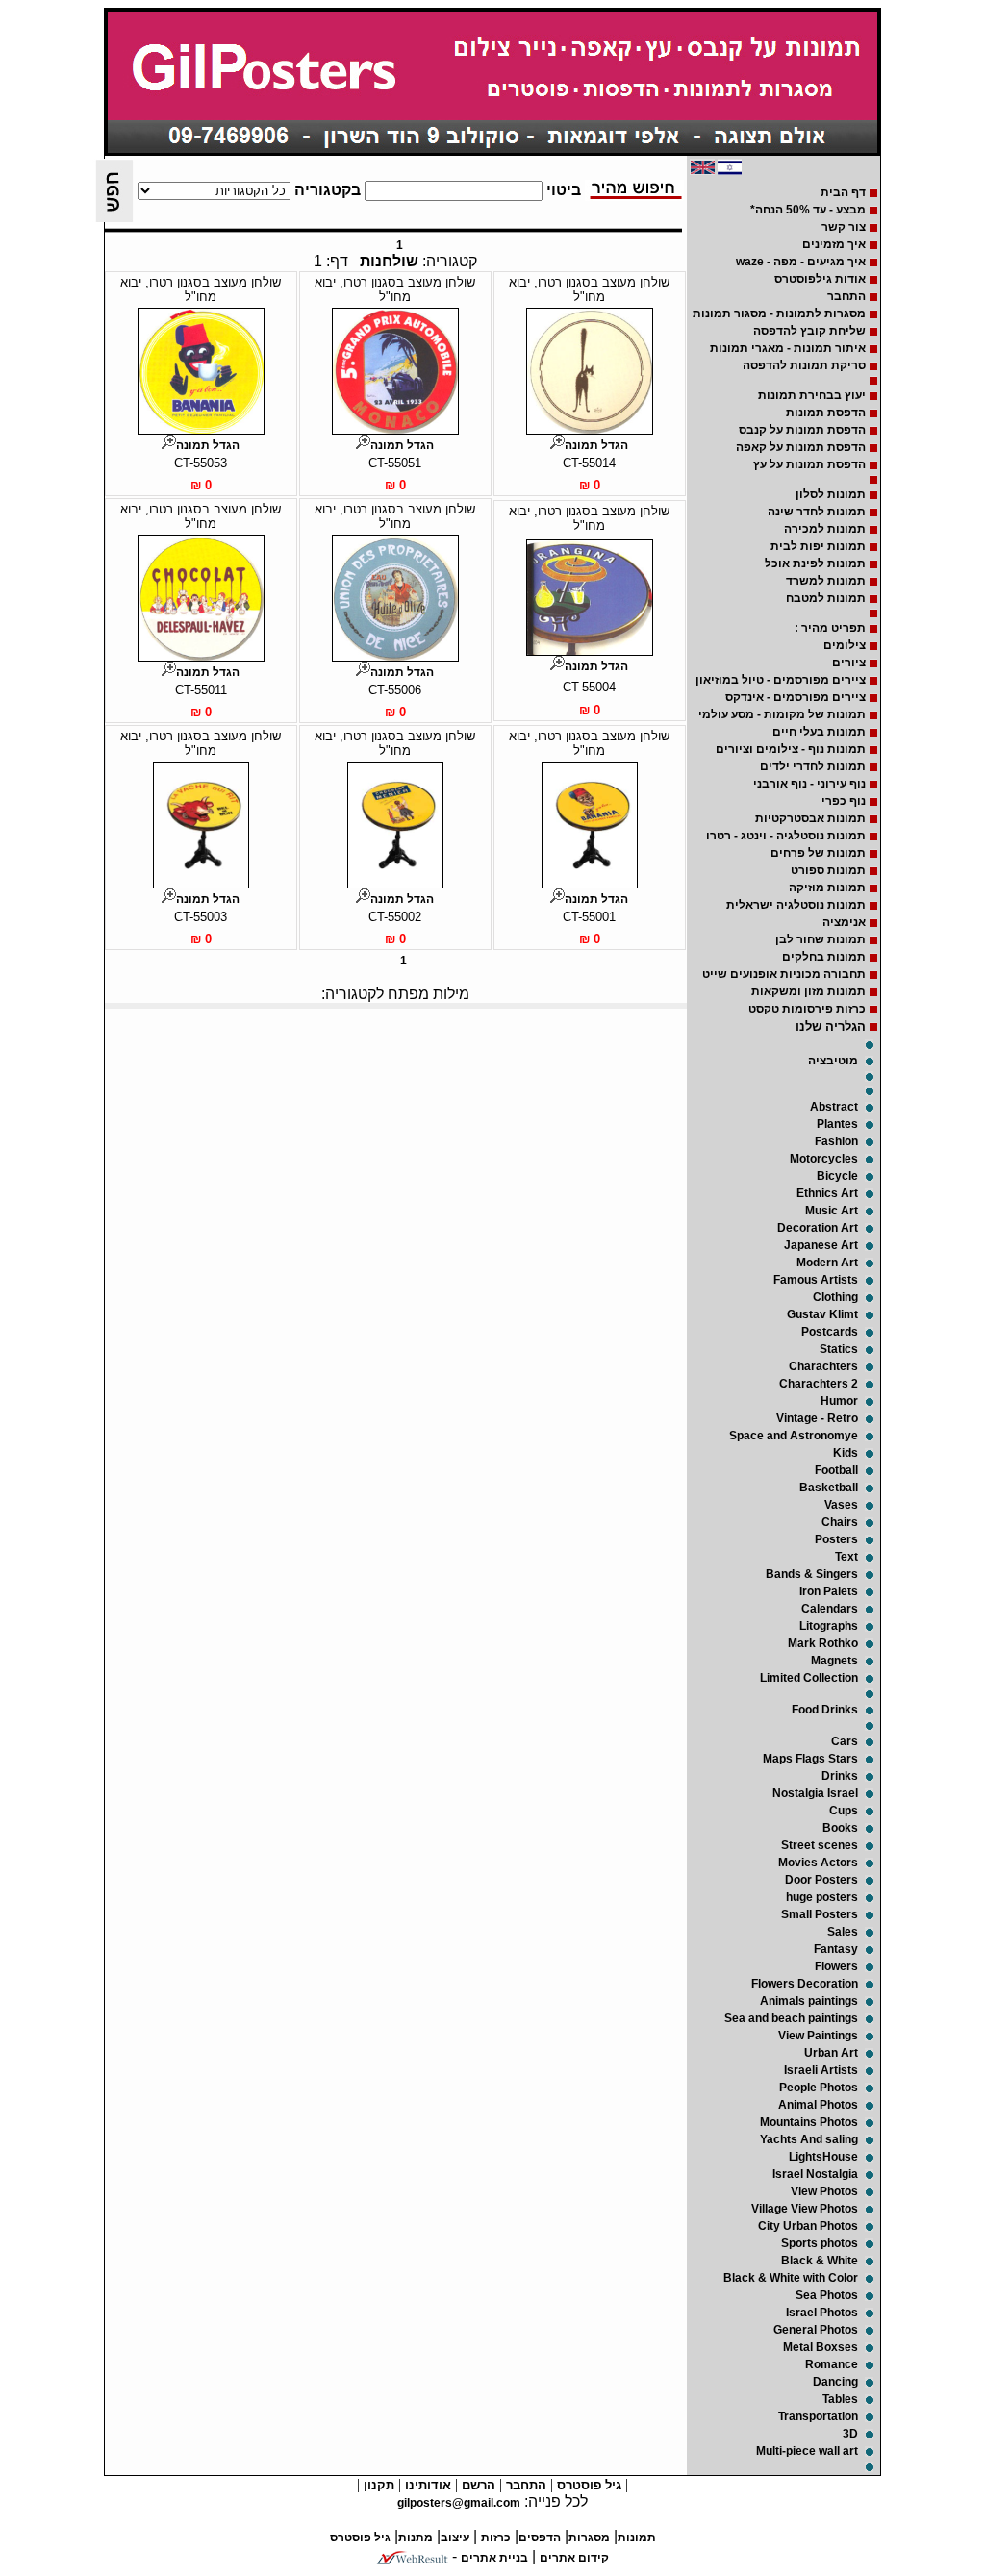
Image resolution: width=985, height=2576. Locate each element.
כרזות (496, 2538)
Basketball (829, 1488)
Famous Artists (816, 1280)
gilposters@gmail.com (459, 2503)
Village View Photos (805, 2209)
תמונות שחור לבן (821, 939)
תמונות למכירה (825, 529)
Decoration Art (818, 1228)
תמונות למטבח (826, 598)
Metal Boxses (821, 2347)
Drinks (840, 1776)
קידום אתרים (574, 2558)
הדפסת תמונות (826, 413)
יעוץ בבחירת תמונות (812, 395)
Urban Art (831, 2053)
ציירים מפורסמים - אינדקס (796, 697)
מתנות (416, 2538)
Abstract (834, 1107)
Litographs (829, 1626)
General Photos (816, 2330)
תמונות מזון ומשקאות (808, 991)
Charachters (823, 1366)
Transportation (818, 2416)
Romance (832, 2364)
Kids (846, 1453)
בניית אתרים (494, 2558)
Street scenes (820, 1845)
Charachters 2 (819, 1384)
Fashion (836, 1141)
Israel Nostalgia (815, 2174)
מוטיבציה (833, 1061)
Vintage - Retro (817, 1418)
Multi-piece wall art (807, 2451)
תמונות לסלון (831, 494)
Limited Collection (809, 1678)
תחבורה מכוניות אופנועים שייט (784, 974)
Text (846, 1557)
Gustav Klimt (822, 1314)
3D (850, 2434)
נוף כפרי (844, 801)
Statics (839, 1349)
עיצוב (455, 2538)
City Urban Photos (808, 2226)
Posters (836, 1539)
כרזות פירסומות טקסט (807, 1009)
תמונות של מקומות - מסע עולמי (782, 714)
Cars (845, 1741)
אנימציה (844, 922)
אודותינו (426, 2485)
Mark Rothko (823, 1643)
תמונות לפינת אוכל (815, 563)
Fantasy (836, 1949)
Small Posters (820, 1914)
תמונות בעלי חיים (819, 732)
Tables (840, 2399)
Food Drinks (825, 1710)
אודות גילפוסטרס (820, 279)
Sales (843, 1932)
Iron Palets (829, 1591)
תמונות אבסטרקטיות (810, 818)
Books (840, 1828)
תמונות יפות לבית (818, 546)
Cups (844, 1811)
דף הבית (843, 192)
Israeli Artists (821, 2070)
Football (836, 1470)
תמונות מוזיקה (827, 888)
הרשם (477, 2485)
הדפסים (540, 2538)
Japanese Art (821, 1245)
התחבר (846, 296)
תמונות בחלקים (824, 957)
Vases (841, 1505)
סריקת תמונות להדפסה (804, 365)
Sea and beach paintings (791, 2018)
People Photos (819, 2088)
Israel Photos (822, 2313)
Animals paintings (809, 2001)
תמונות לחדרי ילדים (813, 766)
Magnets (834, 1661)
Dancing (835, 2382)
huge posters (822, 1897)
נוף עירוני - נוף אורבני (809, 784)
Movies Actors (818, 1863)
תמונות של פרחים (818, 853)
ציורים (849, 663)
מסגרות (589, 2538)
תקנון (377, 2485)
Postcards (830, 1332)
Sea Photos (827, 2295)
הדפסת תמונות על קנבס (802, 430)
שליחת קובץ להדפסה (809, 331)
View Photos (824, 2191)
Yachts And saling (809, 2139)
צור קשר (844, 227)
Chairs (840, 1522)
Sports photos (820, 2243)
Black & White (820, 2261)
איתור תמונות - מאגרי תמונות (788, 348)
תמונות (637, 2538)
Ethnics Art (827, 1193)
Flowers (836, 1966)
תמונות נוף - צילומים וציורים (791, 749)
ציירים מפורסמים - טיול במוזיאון (781, 680)
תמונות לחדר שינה (817, 512)
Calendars (830, 1609)
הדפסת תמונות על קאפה (801, 447)
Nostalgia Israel (815, 1793)
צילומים (845, 645)
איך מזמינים (834, 244)
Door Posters (821, 1880)
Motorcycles (824, 1159)
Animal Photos (818, 2105)
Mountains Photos (809, 2122)
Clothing (835, 1297)
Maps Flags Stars (810, 1759)
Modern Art (827, 1263)
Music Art (832, 1211)
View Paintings (818, 2036)
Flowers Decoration (805, 1984)
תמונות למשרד (826, 581)
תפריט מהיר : (830, 628)
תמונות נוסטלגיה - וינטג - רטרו (786, 836)
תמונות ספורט (828, 870)
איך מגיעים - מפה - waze (801, 262)
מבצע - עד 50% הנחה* (808, 210)
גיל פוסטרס (587, 2485)
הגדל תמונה (596, 445)
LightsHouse (823, 2157)
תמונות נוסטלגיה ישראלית (796, 905)
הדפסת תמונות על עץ (809, 464)
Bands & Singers (812, 1574)
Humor (839, 1401)
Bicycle (837, 1176)
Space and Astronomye (794, 1436)
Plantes (837, 1124)
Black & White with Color (791, 2278)
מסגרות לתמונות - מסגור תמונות (779, 313)
